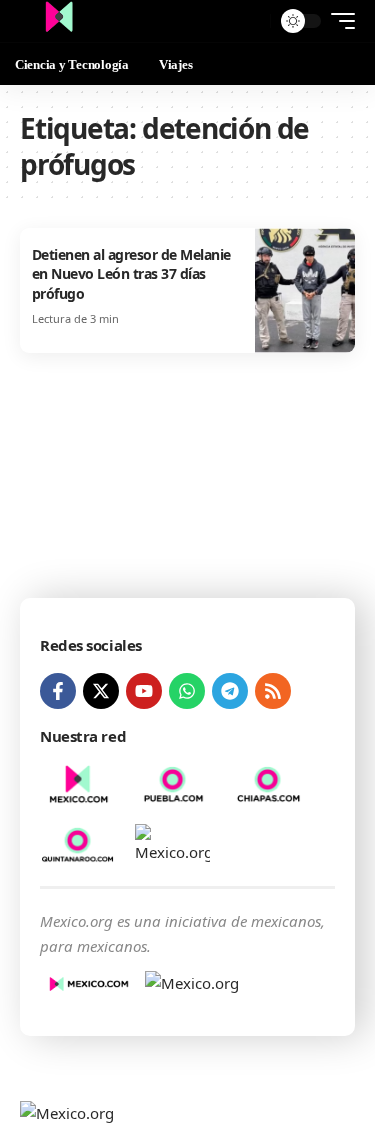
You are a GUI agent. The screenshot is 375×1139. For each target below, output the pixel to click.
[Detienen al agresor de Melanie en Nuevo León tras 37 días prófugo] (305, 290)
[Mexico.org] (59, 21)
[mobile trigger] (338, 21)
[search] (250, 21)
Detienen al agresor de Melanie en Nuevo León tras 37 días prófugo (131, 274)
